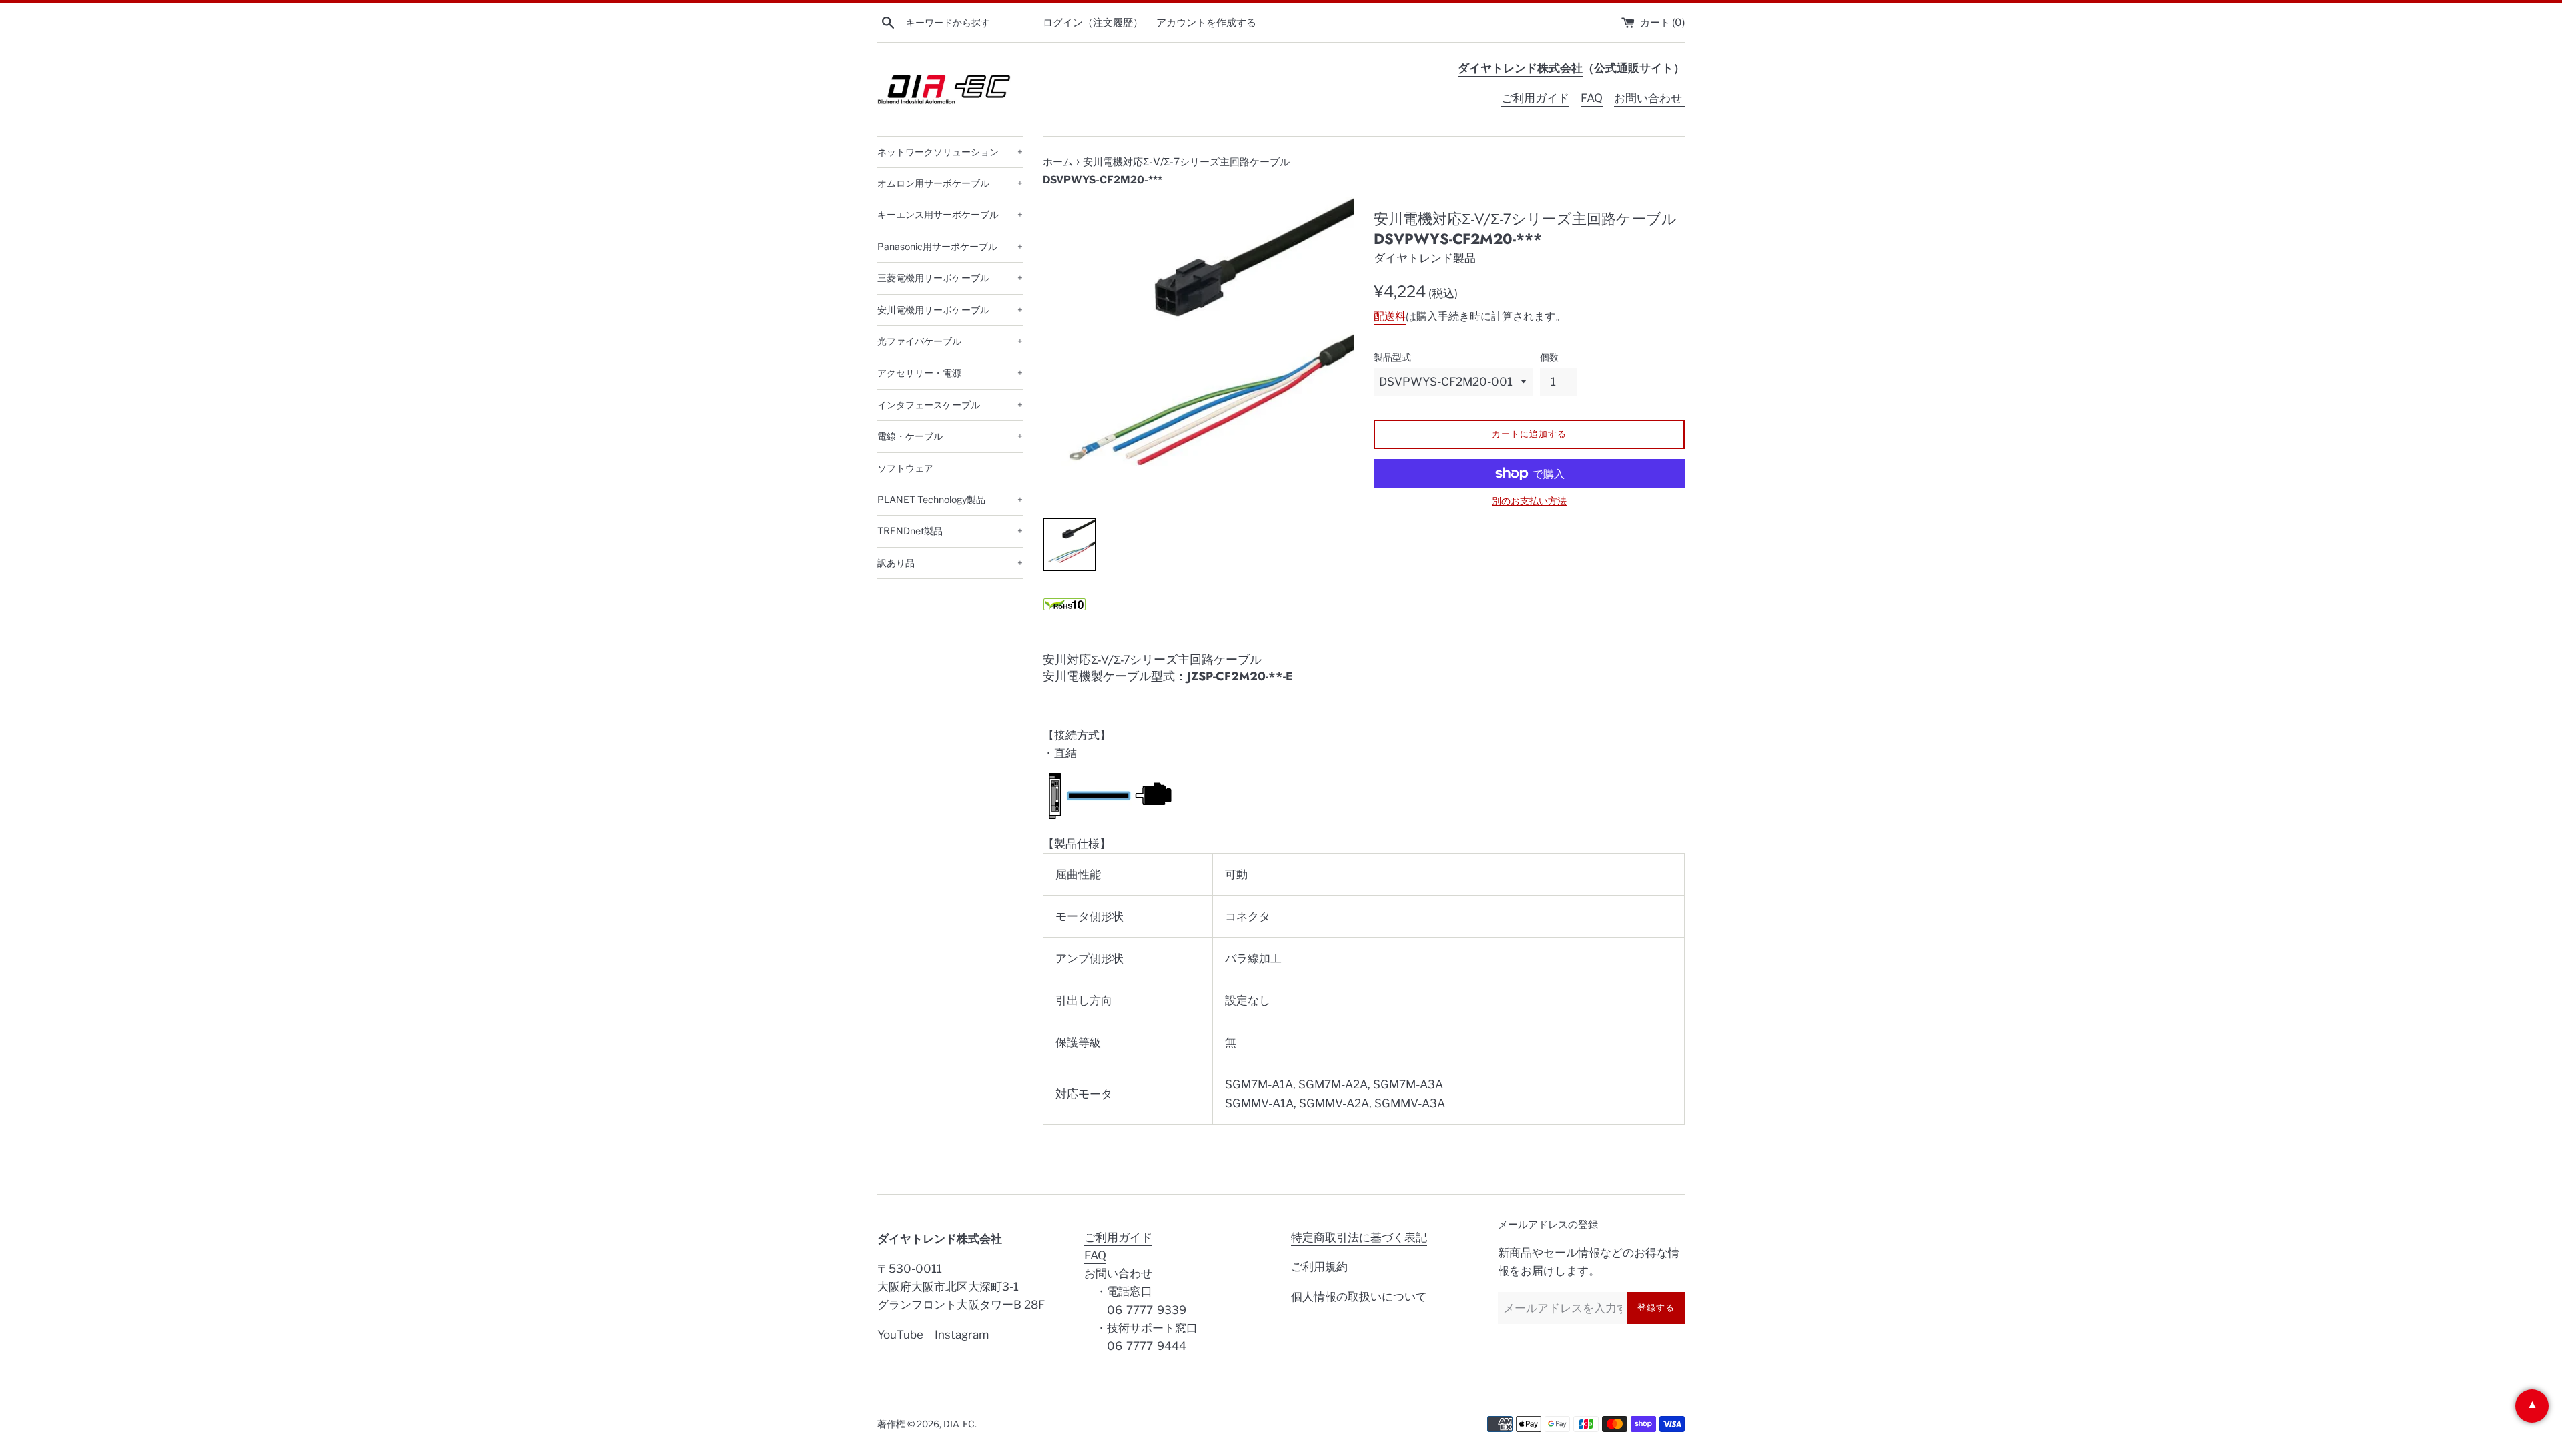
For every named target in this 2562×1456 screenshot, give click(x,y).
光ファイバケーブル (950, 341)
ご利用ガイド (1535, 98)
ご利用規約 (1319, 1267)
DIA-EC (959, 1424)
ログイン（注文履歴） (1093, 22)
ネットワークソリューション (950, 152)
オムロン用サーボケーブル (950, 183)
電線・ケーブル (950, 436)
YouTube (900, 1335)
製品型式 (1392, 357)
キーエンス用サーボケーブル (950, 214)
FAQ (1592, 98)
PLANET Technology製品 (950, 499)
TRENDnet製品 (950, 531)
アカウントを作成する (1206, 22)
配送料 (1390, 316)
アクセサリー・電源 (950, 373)
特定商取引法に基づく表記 (1359, 1237)
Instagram (962, 1335)
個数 (1549, 357)
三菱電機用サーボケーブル (950, 278)
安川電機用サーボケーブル (950, 310)
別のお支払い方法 (1529, 501)
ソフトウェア (905, 468)
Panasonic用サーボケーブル (950, 246)
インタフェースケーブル (950, 405)
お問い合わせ (1649, 98)
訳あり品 (950, 563)
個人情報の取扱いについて (1359, 1297)
